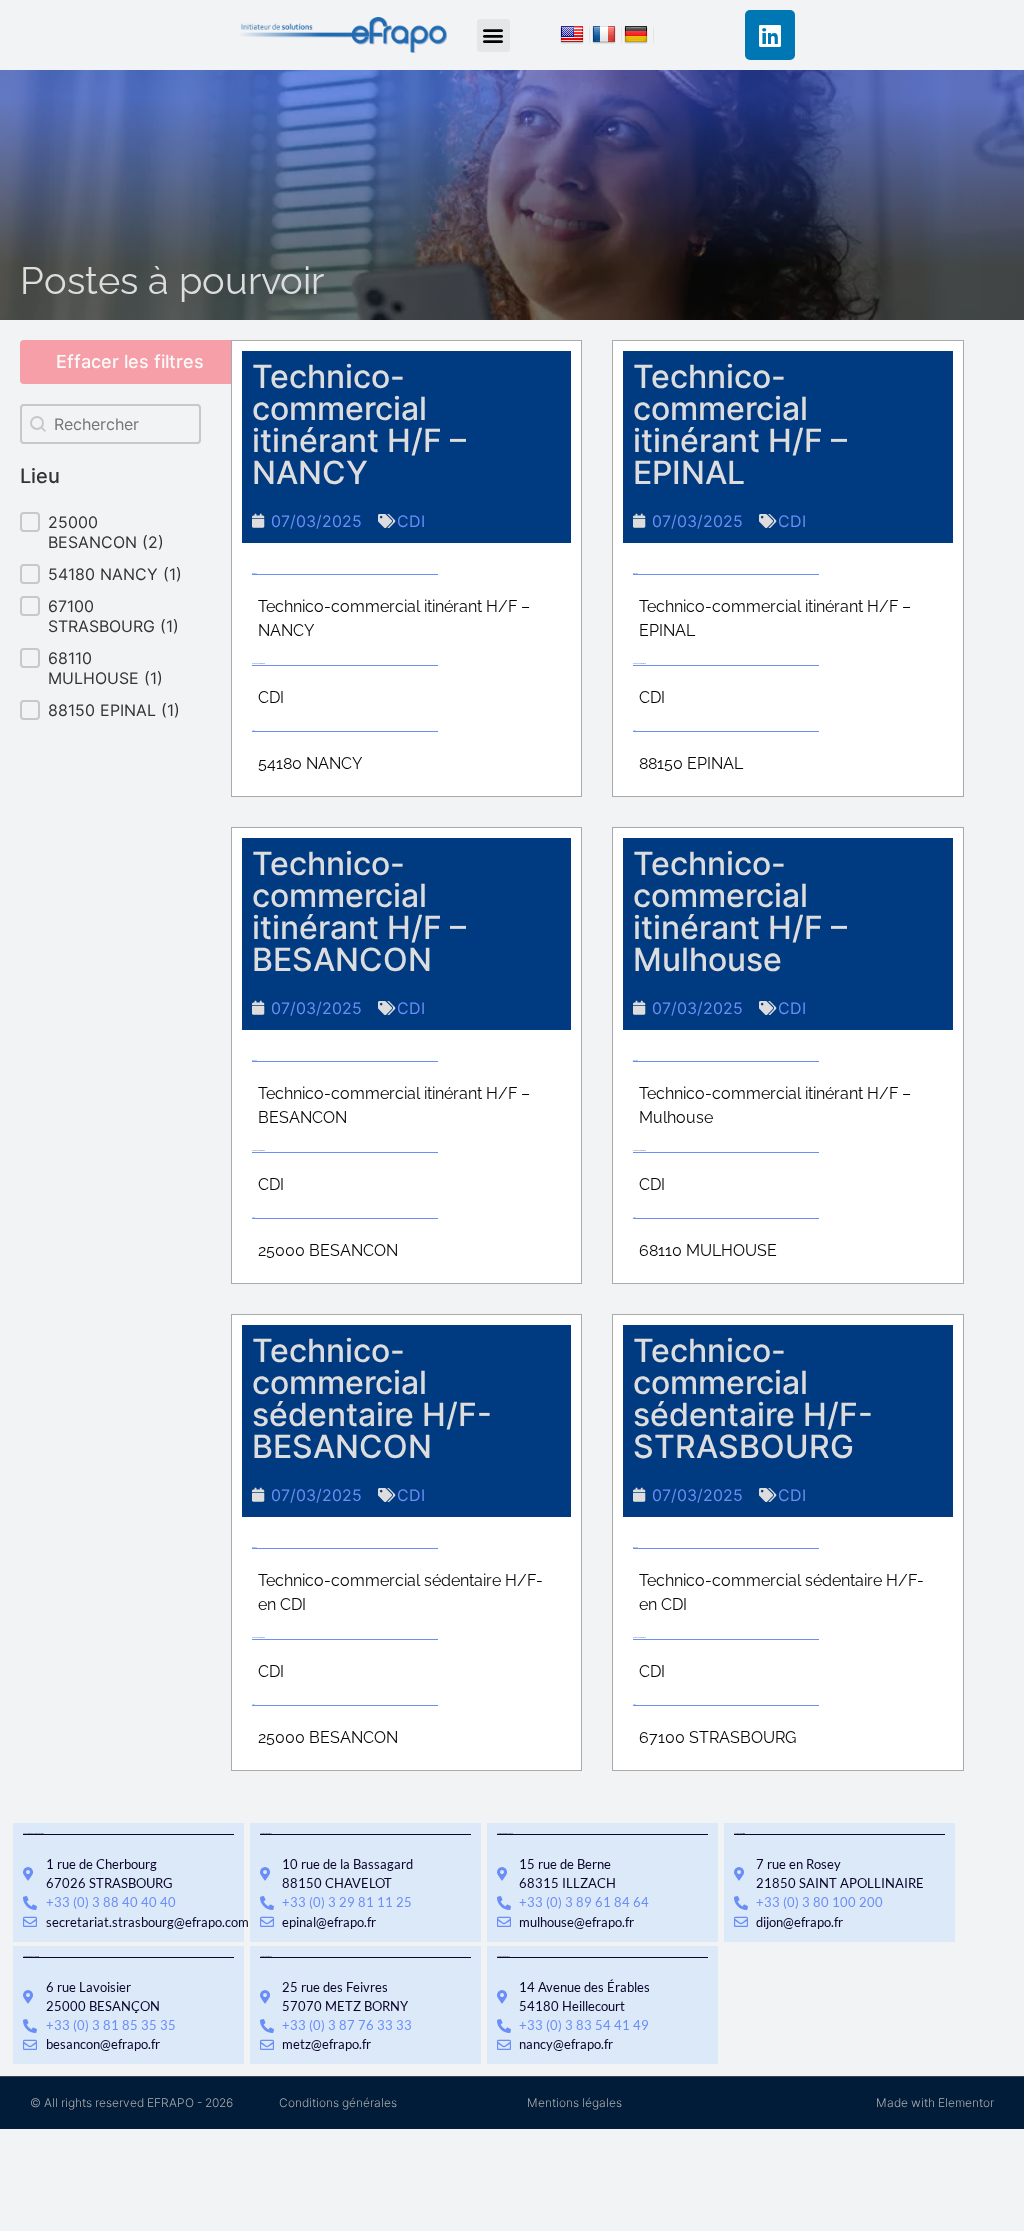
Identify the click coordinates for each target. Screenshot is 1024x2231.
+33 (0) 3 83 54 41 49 (584, 2025)
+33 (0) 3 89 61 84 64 (584, 1902)
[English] (575, 37)
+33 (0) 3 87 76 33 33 (347, 2025)
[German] (639, 37)
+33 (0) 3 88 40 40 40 (111, 1902)
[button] (493, 35)
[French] (607, 37)
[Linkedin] (770, 35)
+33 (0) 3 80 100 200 (819, 1902)
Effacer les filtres (130, 361)
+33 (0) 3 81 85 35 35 (111, 2025)
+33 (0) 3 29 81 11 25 (347, 1902)
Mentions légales (574, 2102)
